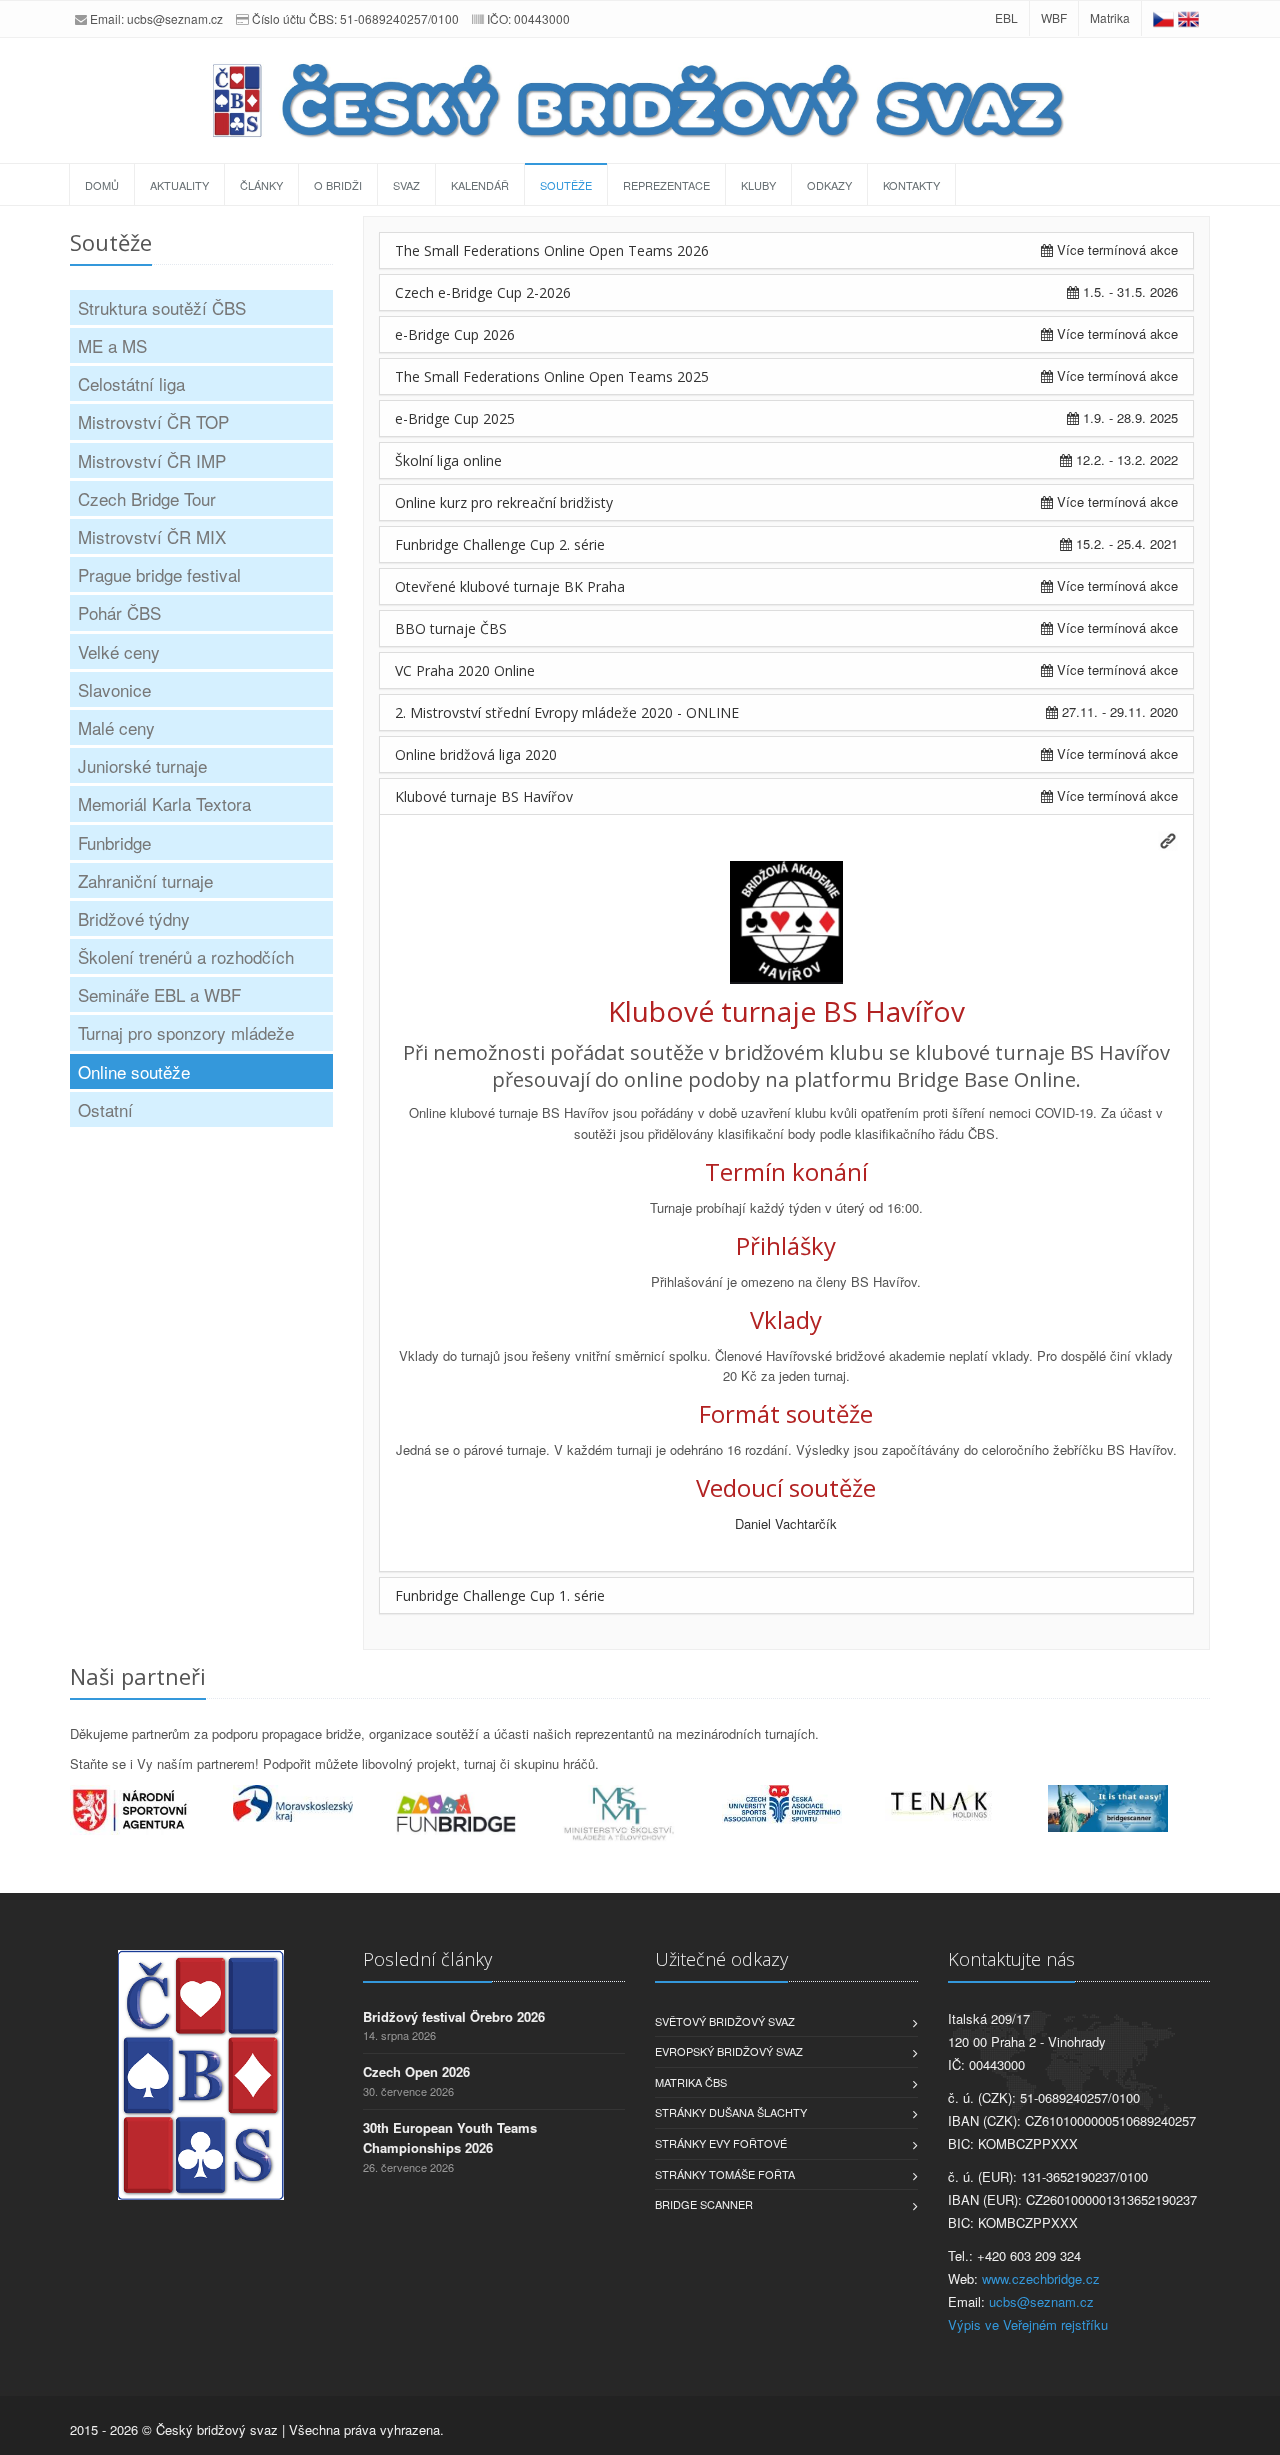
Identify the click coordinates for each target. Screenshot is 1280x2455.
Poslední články (427, 1959)
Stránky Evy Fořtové (721, 2143)
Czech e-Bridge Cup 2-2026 (483, 292)
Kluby (758, 185)
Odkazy (829, 185)
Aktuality (179, 185)
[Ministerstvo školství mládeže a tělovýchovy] (640, 1814)
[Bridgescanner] (1129, 1808)
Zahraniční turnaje (145, 880)
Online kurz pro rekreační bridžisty (504, 502)
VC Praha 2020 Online (465, 670)
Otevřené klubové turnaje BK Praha (510, 586)
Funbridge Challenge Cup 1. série (500, 1595)
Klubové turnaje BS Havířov (484, 796)
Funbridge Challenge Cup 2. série (500, 544)
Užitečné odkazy (721, 1959)
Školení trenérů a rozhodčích (186, 956)
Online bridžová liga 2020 (476, 754)
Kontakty (911, 185)
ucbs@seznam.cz (175, 18)
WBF (1054, 17)
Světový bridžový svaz (725, 2021)
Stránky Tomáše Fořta (725, 2174)
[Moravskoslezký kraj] (314, 1803)
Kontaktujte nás (1011, 1959)
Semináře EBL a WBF (159, 994)
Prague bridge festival (159, 574)
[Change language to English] (1188, 17)
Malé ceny (116, 727)
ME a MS (112, 345)
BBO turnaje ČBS (451, 628)
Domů (102, 185)
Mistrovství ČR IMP (152, 460)
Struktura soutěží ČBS (162, 307)
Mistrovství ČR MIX (152, 536)
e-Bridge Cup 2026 (455, 334)
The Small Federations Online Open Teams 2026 (552, 250)
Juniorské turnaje (142, 765)
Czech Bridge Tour (147, 498)
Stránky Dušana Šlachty (731, 2112)
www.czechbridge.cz (1041, 2278)
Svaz (406, 185)
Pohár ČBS (119, 612)
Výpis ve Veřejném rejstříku (1028, 2324)
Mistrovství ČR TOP (153, 421)
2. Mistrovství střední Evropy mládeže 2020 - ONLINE (567, 712)
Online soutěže (134, 1071)
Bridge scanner (704, 2204)
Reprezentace (666, 185)
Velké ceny (119, 651)
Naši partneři (138, 1676)
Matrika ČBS (691, 2082)
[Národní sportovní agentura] (151, 1810)
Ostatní (105, 1109)
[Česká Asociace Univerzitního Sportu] (803, 1804)
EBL (1006, 17)
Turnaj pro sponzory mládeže (186, 1032)
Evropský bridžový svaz (729, 2051)
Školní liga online (448, 460)
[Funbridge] (477, 1813)
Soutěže (566, 185)
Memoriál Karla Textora (164, 803)
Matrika (1110, 17)
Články (261, 185)
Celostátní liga (131, 383)
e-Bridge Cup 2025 (455, 418)
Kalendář (480, 185)
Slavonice (114, 689)
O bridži (338, 185)
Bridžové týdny (134, 918)
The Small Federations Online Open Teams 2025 (552, 376)
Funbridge (114, 842)
